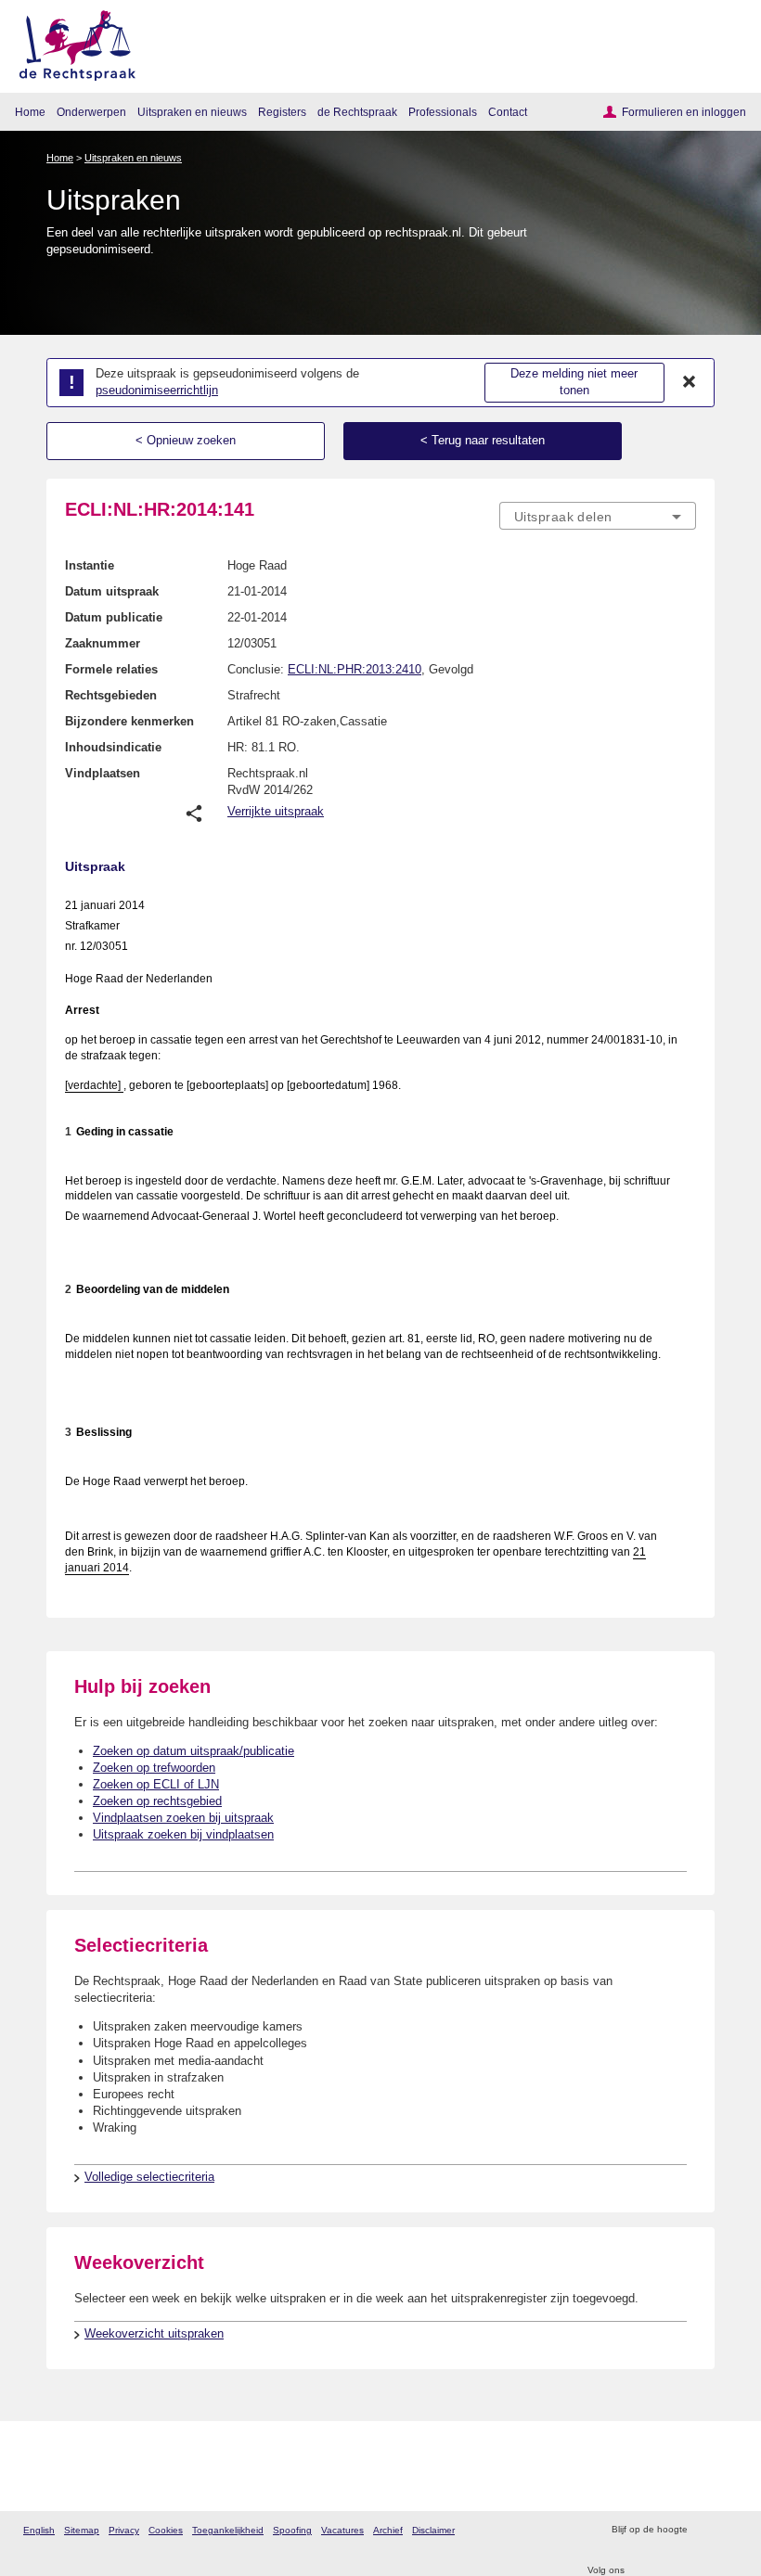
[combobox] (598, 517)
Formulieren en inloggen (684, 112)
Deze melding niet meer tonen (574, 382)
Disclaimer (433, 2530)
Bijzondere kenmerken (129, 721)
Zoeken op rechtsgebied (157, 1801)
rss (704, 2530)
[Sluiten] (690, 382)
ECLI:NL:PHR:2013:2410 (355, 669)
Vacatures (342, 2530)
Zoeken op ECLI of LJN (156, 1784)
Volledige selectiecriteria (149, 2177)
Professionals (443, 112)
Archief (388, 2530)
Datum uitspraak (112, 591)
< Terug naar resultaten (483, 440)
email (728, 2530)
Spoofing (292, 2530)
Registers (282, 112)
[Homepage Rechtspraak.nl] (71, 42)
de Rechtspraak (357, 112)
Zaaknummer (103, 643)
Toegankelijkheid (228, 2530)
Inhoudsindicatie (113, 747)
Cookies (166, 2530)
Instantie (90, 565)
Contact (508, 112)
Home (30, 112)
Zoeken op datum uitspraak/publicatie (193, 1751)
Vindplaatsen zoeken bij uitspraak (183, 1818)
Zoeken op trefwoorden (154, 1768)
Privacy (124, 2530)
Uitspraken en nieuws (192, 112)
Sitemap (82, 2530)
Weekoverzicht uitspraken (154, 2333)
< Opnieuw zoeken (186, 440)
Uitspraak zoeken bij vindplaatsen (183, 1834)
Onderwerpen (91, 112)
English (39, 2530)
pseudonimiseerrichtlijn (157, 390)
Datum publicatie (114, 617)
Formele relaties (111, 669)
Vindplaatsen (103, 773)
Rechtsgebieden (111, 695)
